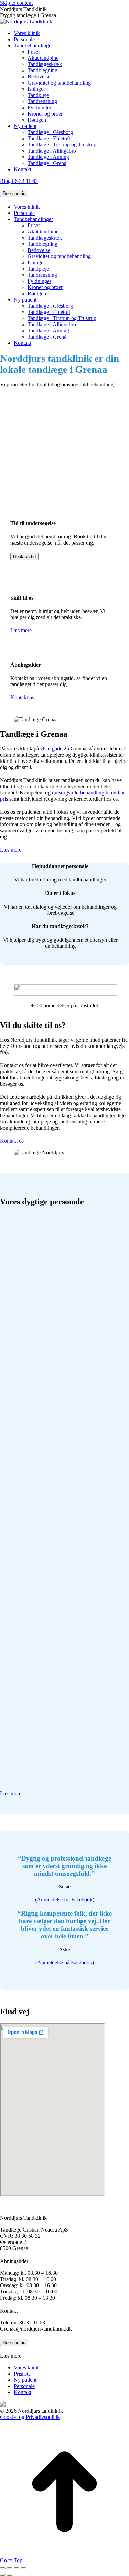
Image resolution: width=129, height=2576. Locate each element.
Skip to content (16, 3)
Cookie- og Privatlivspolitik (30, 2417)
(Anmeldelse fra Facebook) (65, 1900)
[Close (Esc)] (3, 2568)
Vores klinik (27, 2367)
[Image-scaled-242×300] (52, 1772)
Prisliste (22, 2374)
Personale (24, 2386)
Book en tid (14, 193)
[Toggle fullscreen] (17, 2568)
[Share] (10, 2568)
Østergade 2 (53, 749)
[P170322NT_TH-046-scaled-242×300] (52, 1658)
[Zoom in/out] (23, 2568)
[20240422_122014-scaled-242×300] (52, 1314)
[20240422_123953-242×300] (52, 1429)
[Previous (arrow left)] (3, 2575)
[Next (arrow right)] (10, 2575)
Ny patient (25, 2380)
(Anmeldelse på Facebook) (65, 1963)
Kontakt (23, 2392)
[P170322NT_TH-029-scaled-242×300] (52, 1543)
